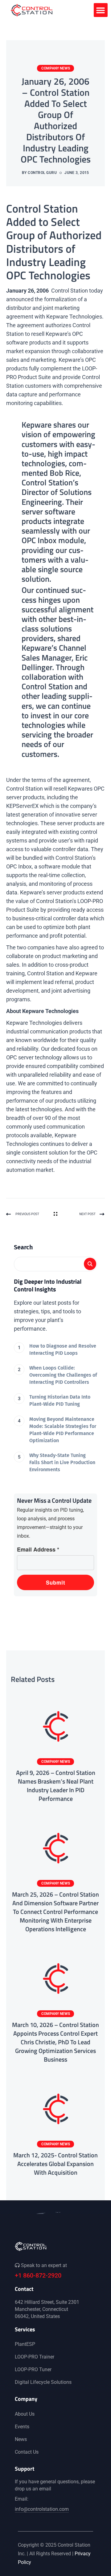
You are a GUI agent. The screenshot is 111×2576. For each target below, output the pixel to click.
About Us (25, 2414)
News (21, 2439)
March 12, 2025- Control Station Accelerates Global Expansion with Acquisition (55, 2164)
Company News (56, 68)
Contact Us (27, 2452)
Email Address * (38, 1549)
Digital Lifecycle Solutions (43, 2382)
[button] (101, 10)
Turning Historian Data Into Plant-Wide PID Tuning (60, 1400)
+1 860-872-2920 (38, 2275)
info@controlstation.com (42, 2509)
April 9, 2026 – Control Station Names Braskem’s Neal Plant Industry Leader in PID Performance (56, 1786)
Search (23, 1247)
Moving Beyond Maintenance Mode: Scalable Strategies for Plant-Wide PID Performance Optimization (63, 1430)
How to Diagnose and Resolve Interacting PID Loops (63, 1349)
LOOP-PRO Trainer (35, 2357)
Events (22, 2427)
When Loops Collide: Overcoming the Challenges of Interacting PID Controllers (63, 1375)
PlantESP (25, 2344)
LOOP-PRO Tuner (33, 2369)
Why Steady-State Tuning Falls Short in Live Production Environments (62, 1462)
